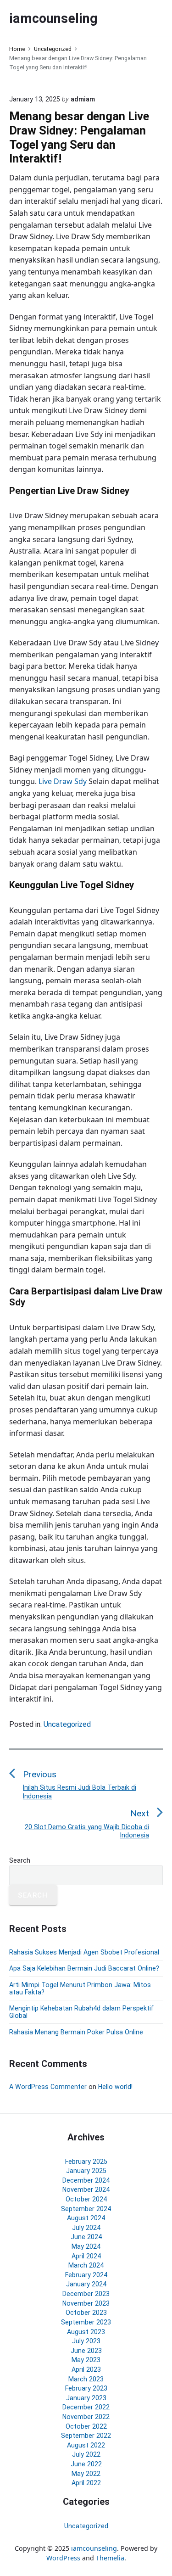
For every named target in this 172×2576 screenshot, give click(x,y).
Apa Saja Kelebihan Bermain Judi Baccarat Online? (84, 1968)
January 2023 (86, 2398)
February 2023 (86, 2388)
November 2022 (86, 2417)
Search (20, 1860)
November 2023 (86, 2303)
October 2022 (86, 2426)
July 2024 (86, 2228)
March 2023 (86, 2379)
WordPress (63, 2558)
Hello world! (115, 2087)
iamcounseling (94, 2548)
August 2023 (86, 2332)
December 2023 (86, 2294)
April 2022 (86, 2483)
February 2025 (86, 2162)
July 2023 (86, 2341)
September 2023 (86, 2322)
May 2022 (86, 2474)
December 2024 (86, 2180)
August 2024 (86, 2218)
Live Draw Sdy (63, 781)
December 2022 (86, 2407)
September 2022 (86, 2436)
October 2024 (86, 2199)
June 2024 (86, 2237)
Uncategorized (67, 1724)
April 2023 (86, 2369)
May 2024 (86, 2246)
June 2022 (86, 2464)
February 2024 (86, 2275)
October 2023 (86, 2313)
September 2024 (86, 2209)
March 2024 (86, 2265)
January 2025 (86, 2171)
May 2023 (86, 2360)
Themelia (110, 2558)
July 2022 (86, 2454)
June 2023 (86, 2351)
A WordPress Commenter (48, 2087)
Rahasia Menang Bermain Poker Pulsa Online (76, 2032)
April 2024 (86, 2256)
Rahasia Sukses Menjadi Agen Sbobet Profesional (84, 1952)
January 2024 (86, 2284)
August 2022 (86, 2445)
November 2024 (86, 2190)
